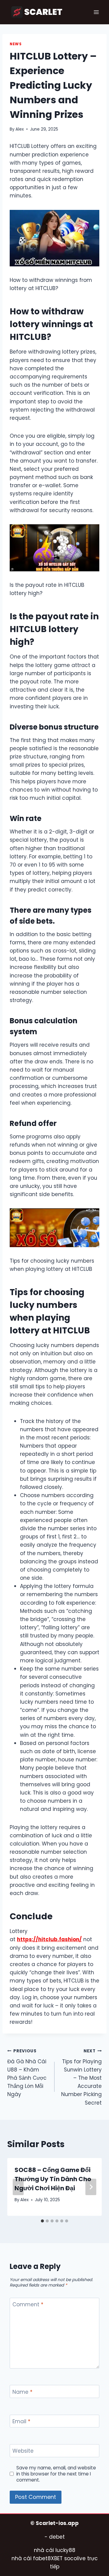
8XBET (55, 2558)
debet (57, 2537)
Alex (20, 129)
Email (21, 2422)
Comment (28, 2305)
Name (22, 2392)
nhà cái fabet (30, 2558)
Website (23, 2451)
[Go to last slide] (18, 2187)
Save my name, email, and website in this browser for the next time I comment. (56, 2474)
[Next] (91, 2187)
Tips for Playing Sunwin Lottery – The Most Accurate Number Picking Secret (81, 2077)
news (16, 44)
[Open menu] (96, 12)
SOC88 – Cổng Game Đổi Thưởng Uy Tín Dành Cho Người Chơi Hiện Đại (53, 2179)
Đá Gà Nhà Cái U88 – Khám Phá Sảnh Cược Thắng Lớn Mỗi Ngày (27, 2073)
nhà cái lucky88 (55, 2550)
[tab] (42, 2221)
